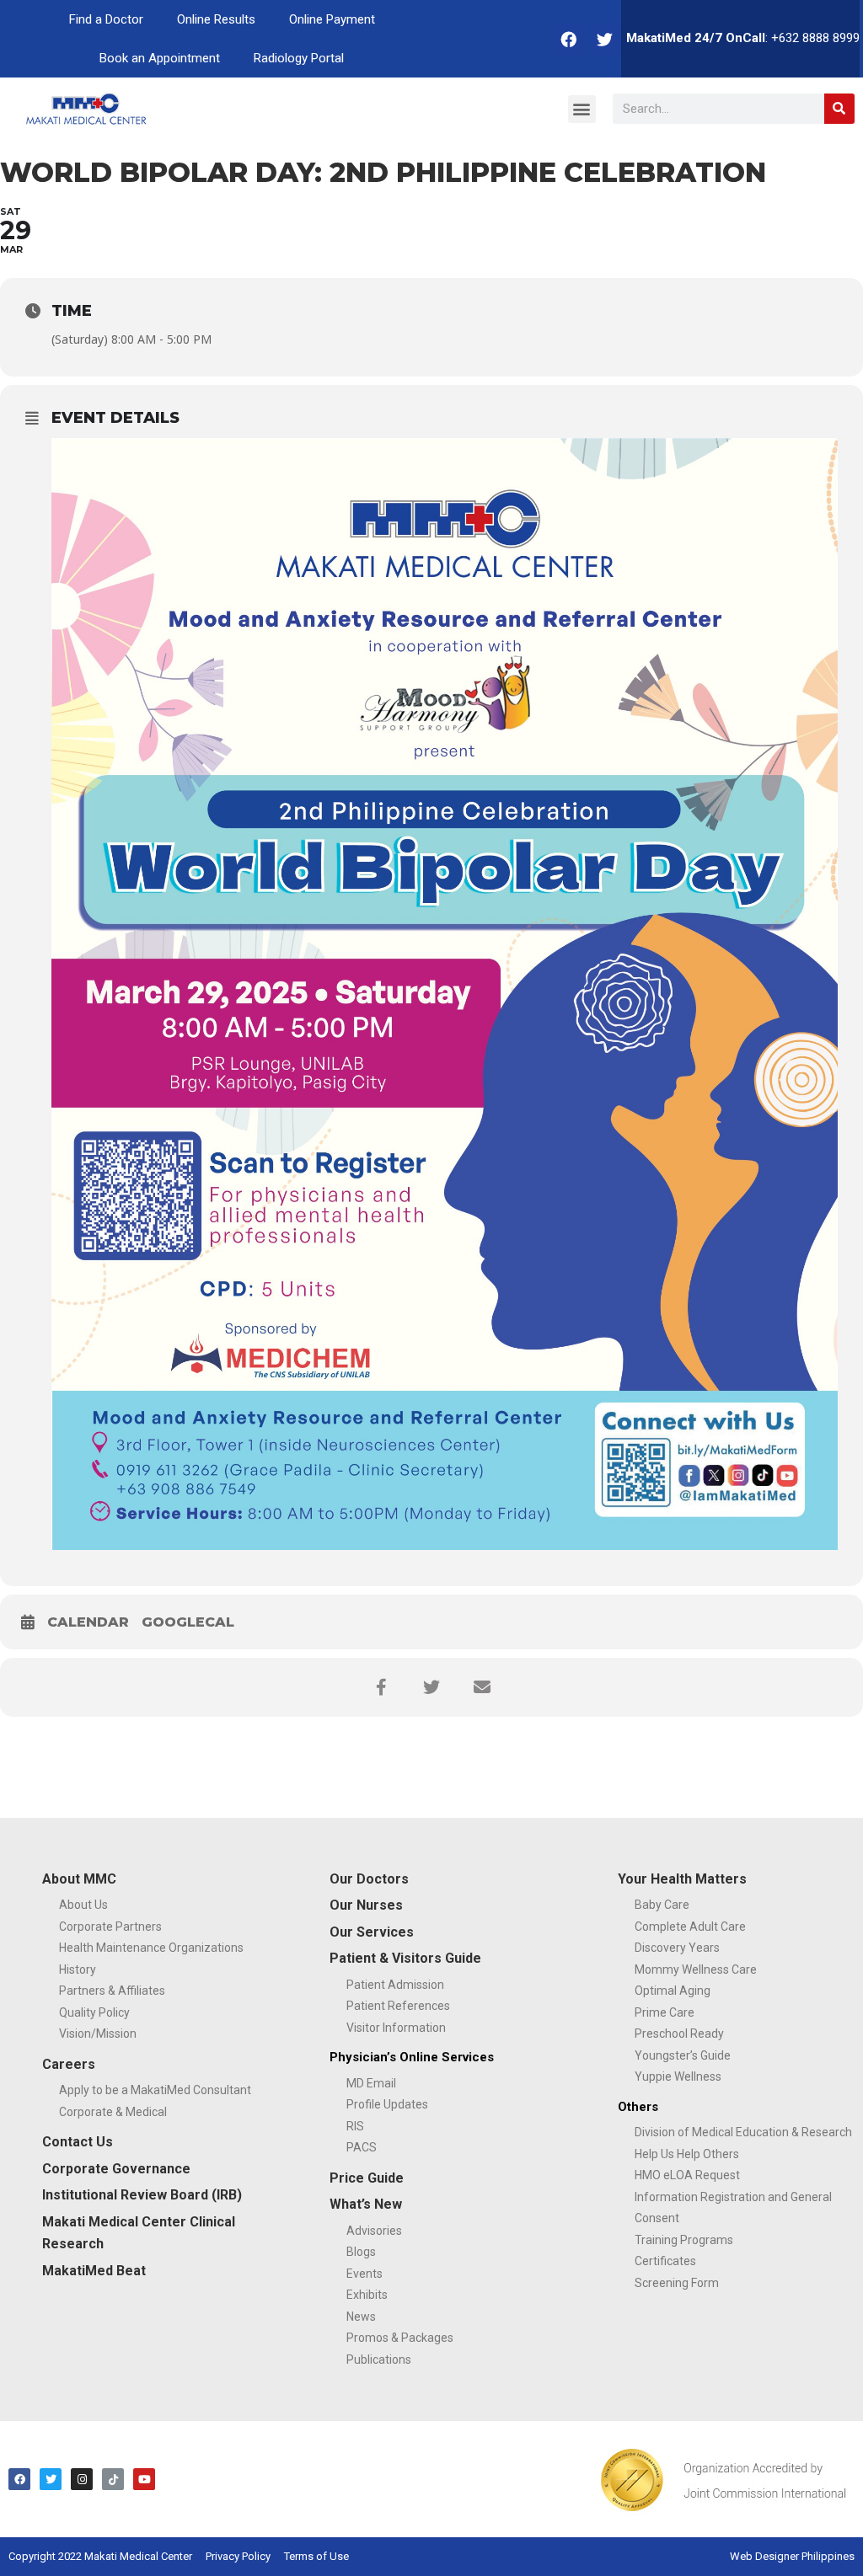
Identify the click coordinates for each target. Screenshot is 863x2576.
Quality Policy (94, 2012)
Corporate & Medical (113, 2112)
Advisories (374, 2231)
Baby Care (662, 1905)
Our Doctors (369, 1879)
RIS (355, 2126)
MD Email (371, 2083)
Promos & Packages (400, 2338)
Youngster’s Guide (683, 2055)
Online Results (216, 19)
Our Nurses (366, 1905)
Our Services (372, 1932)
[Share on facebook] (381, 1687)
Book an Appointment (160, 58)
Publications (379, 2360)
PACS (362, 2147)
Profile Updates (387, 2104)
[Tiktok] (113, 2479)
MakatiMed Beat (94, 2271)
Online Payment (332, 19)
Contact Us (78, 2142)
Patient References (398, 2006)
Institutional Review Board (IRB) (142, 2195)
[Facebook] (569, 39)
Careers (69, 2064)
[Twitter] (605, 39)
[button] (582, 109)
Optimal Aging (673, 1991)
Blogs (361, 2252)
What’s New (366, 2204)
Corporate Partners (110, 1927)
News (361, 2317)
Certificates (665, 2261)
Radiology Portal (299, 58)
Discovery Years (677, 1948)
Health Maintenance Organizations (151, 1948)
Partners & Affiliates (112, 1991)
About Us (83, 1905)
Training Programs (684, 2240)
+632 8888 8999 (815, 38)
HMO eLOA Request (687, 2175)
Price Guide (367, 2178)
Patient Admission (395, 1985)
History (78, 1969)
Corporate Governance (116, 2169)
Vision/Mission (98, 2034)
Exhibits (367, 2295)
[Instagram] (82, 2479)
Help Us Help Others (687, 2154)
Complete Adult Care (690, 1927)
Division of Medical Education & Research (743, 2132)
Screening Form (677, 2283)
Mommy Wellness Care (696, 1969)
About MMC (79, 1879)
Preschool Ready (679, 2034)
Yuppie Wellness (678, 2076)
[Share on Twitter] (431, 1687)
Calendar (88, 1622)
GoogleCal (188, 1622)
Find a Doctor (106, 19)
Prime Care (665, 2012)
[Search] (839, 109)
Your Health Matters (682, 1879)
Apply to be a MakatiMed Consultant (155, 2090)
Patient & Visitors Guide (405, 1958)
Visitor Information (396, 2028)
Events (364, 2274)
